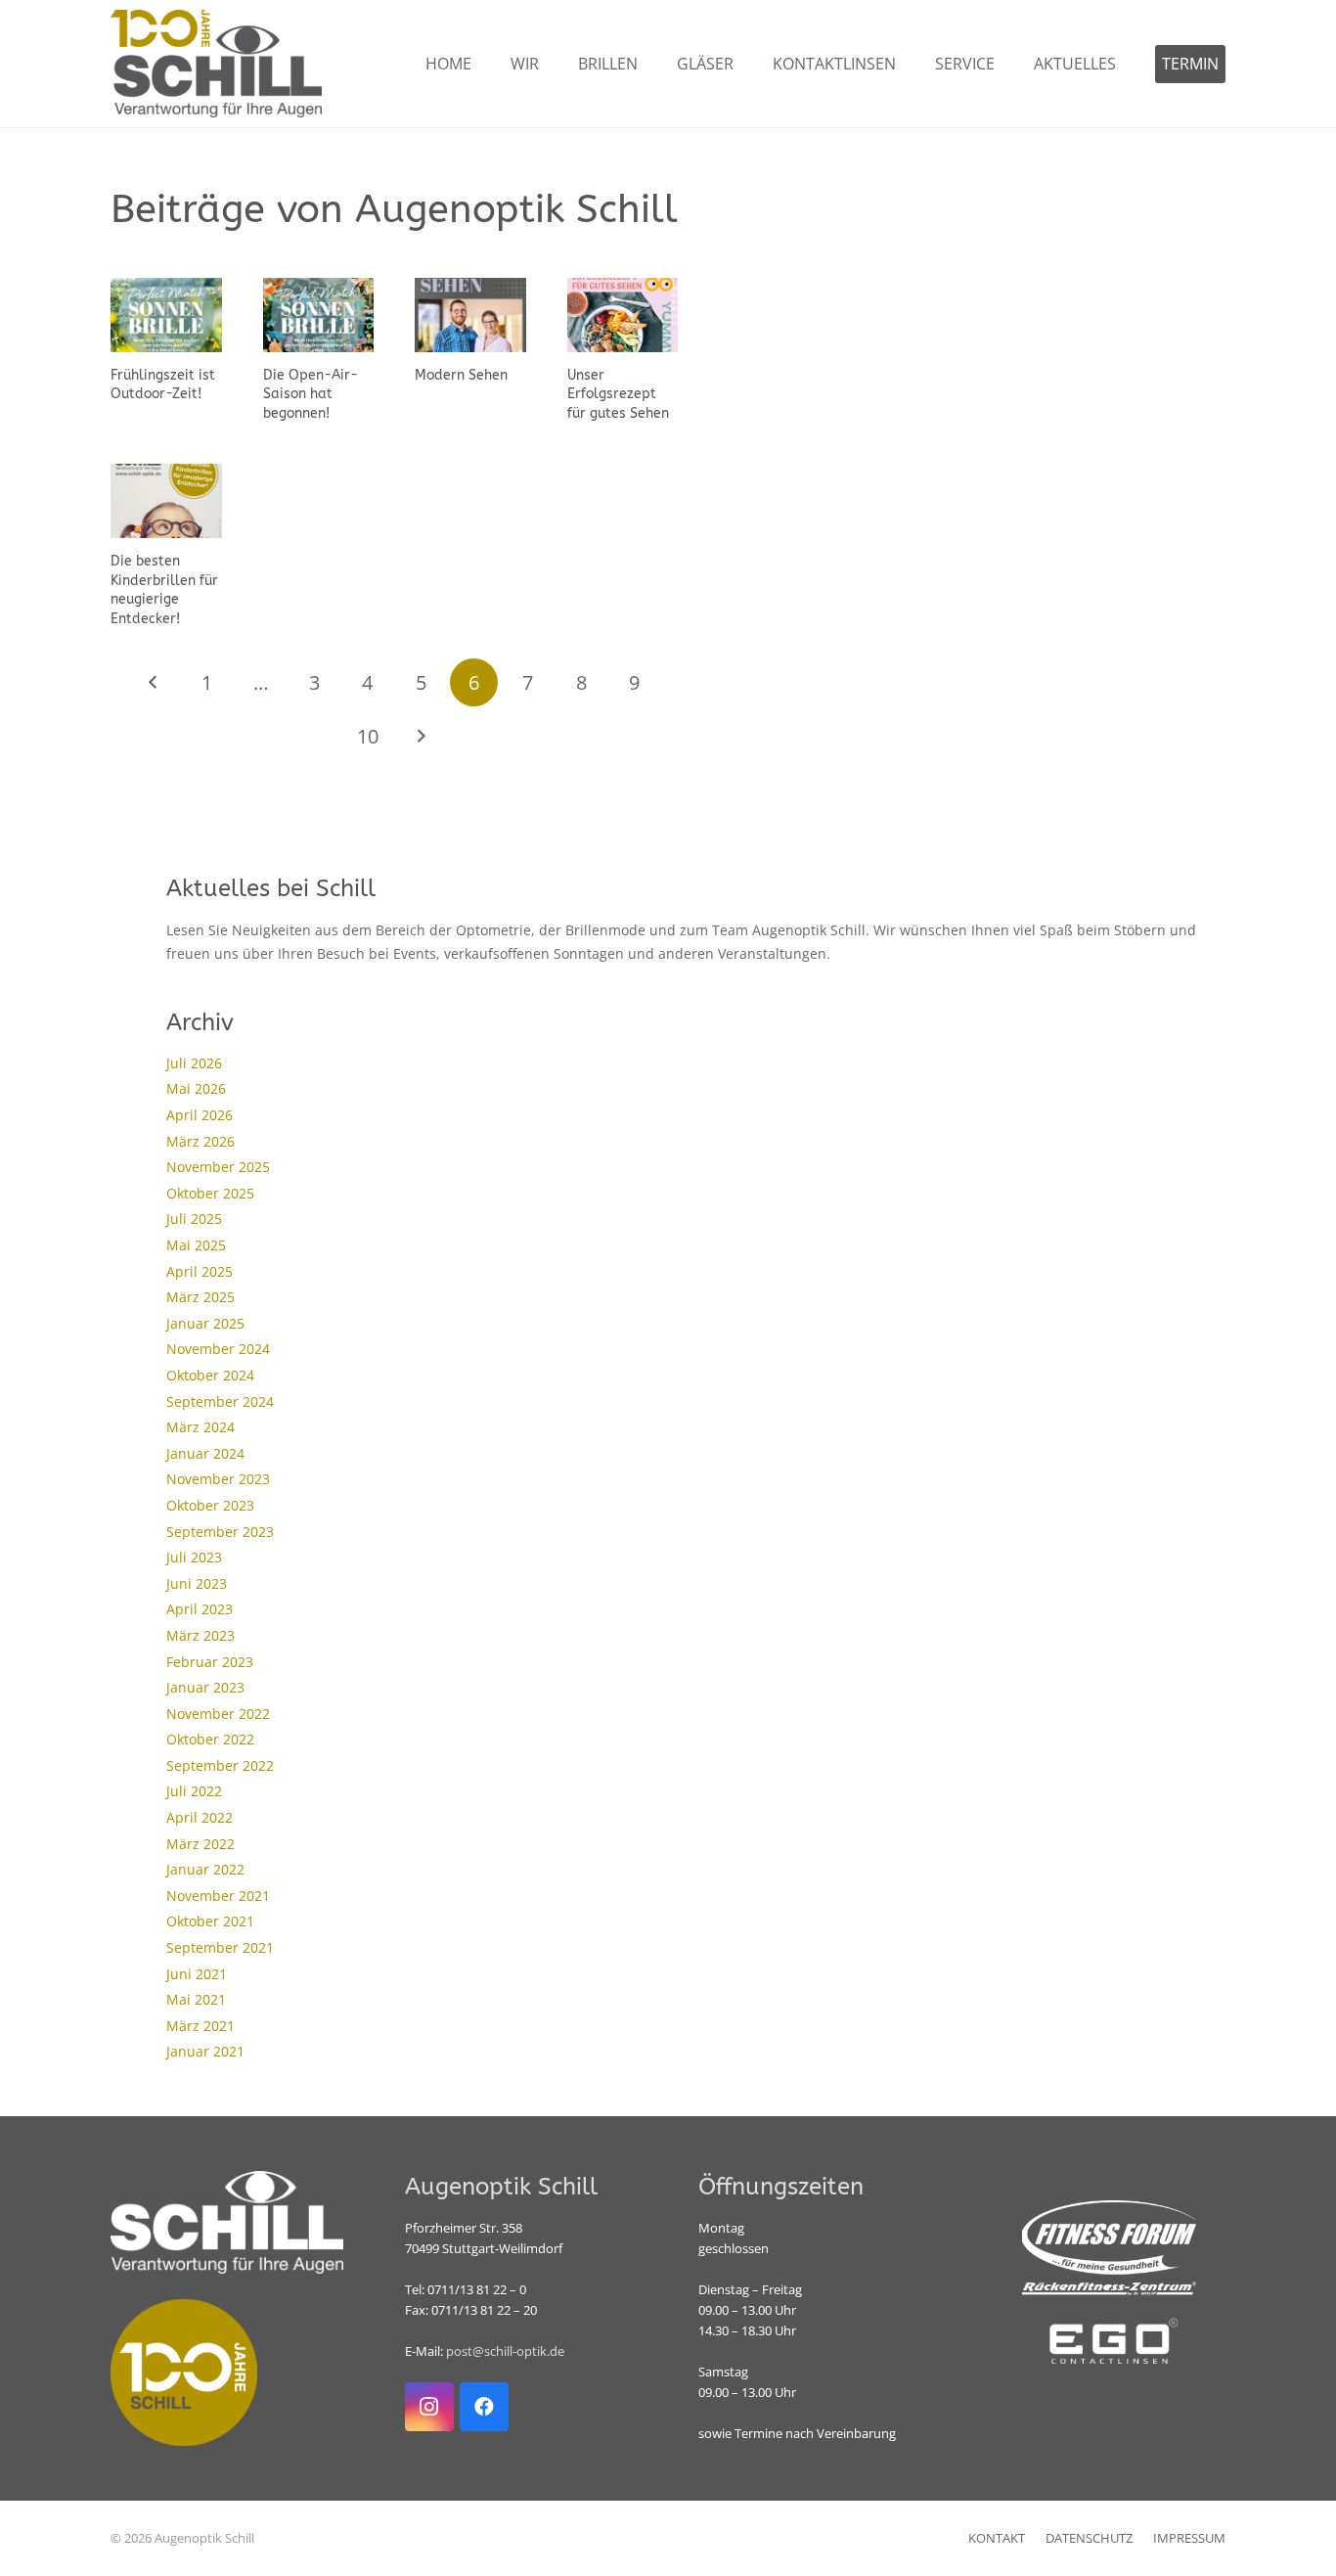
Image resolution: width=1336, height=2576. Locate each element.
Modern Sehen (461, 375)
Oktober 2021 (210, 1921)
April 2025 (200, 1271)
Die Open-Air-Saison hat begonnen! (311, 394)
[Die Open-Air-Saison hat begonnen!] (319, 315)
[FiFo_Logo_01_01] (1110, 2248)
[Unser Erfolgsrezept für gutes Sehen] (623, 315)
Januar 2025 (205, 1323)
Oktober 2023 (210, 1505)
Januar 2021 (205, 2051)
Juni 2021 (197, 1974)
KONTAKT (997, 2538)
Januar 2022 (205, 1869)
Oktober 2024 (210, 1375)
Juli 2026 (194, 1063)
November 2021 (218, 1896)
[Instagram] (429, 2407)
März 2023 (200, 1635)
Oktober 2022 (210, 1739)
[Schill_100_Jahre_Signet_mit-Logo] (216, 64)
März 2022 (200, 1844)
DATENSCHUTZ (1089, 2538)
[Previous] (154, 682)
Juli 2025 (194, 1219)
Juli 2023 (194, 1557)
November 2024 (218, 1349)
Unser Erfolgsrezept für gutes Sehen (618, 394)
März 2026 (200, 1141)
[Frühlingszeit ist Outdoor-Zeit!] (166, 315)
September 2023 (220, 1532)
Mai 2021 (196, 1999)
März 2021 (200, 2026)
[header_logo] (1110, 2342)
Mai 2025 (196, 1245)
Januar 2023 (205, 1687)
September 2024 (220, 1401)
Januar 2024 (205, 1453)
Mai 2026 (196, 1088)
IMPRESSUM (1189, 2538)
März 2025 (200, 1297)
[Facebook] (484, 2407)
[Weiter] (421, 736)
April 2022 (200, 1817)
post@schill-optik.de (505, 2351)
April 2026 (200, 1115)
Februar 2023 (210, 1662)
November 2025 (218, 1167)
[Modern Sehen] (470, 315)
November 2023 (218, 1479)
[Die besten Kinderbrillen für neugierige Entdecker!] (166, 501)
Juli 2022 (194, 1791)
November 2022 (218, 1714)
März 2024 (200, 1427)
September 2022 (220, 1765)
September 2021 (220, 1947)
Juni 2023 (197, 1583)
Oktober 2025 (210, 1193)
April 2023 (200, 1609)
